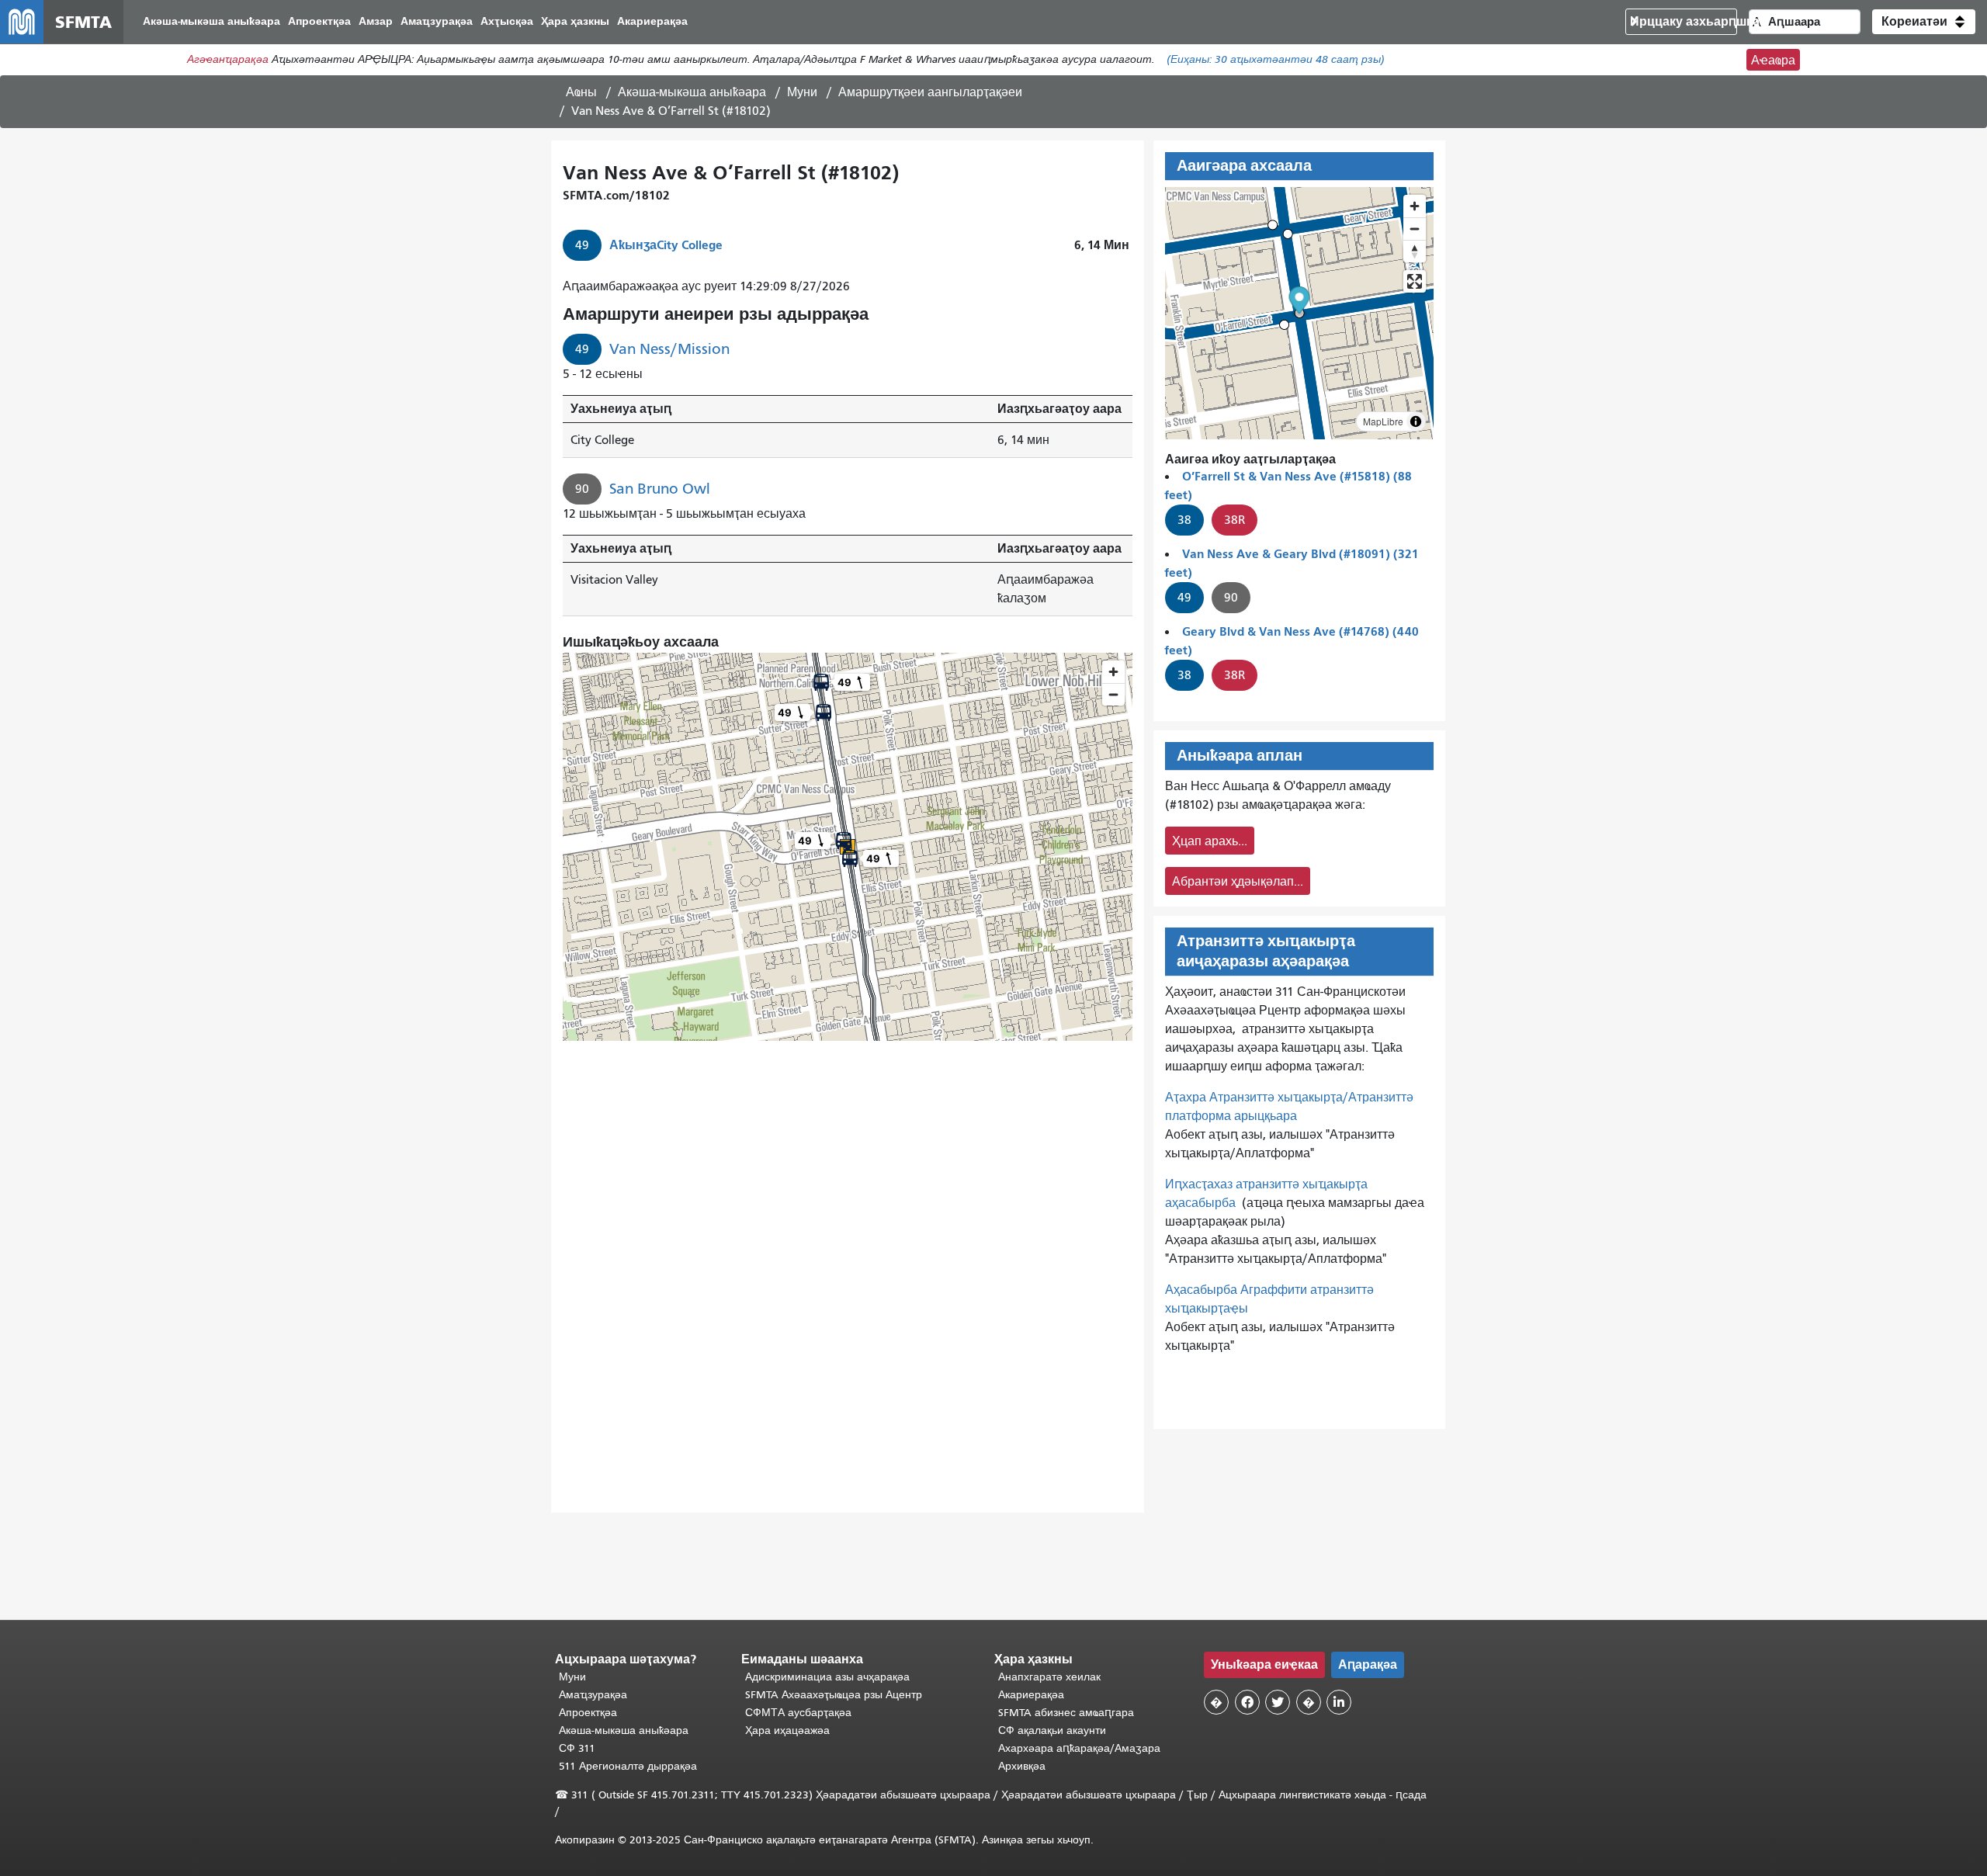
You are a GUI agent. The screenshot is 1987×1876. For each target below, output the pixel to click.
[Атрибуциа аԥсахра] (1416, 421)
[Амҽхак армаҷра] (1415, 229)
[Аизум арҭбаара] (1415, 206)
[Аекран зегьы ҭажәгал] (1415, 281)
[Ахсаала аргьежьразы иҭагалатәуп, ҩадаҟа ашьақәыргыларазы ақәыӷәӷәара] (1415, 251)
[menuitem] (212, 22)
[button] (1924, 22)
